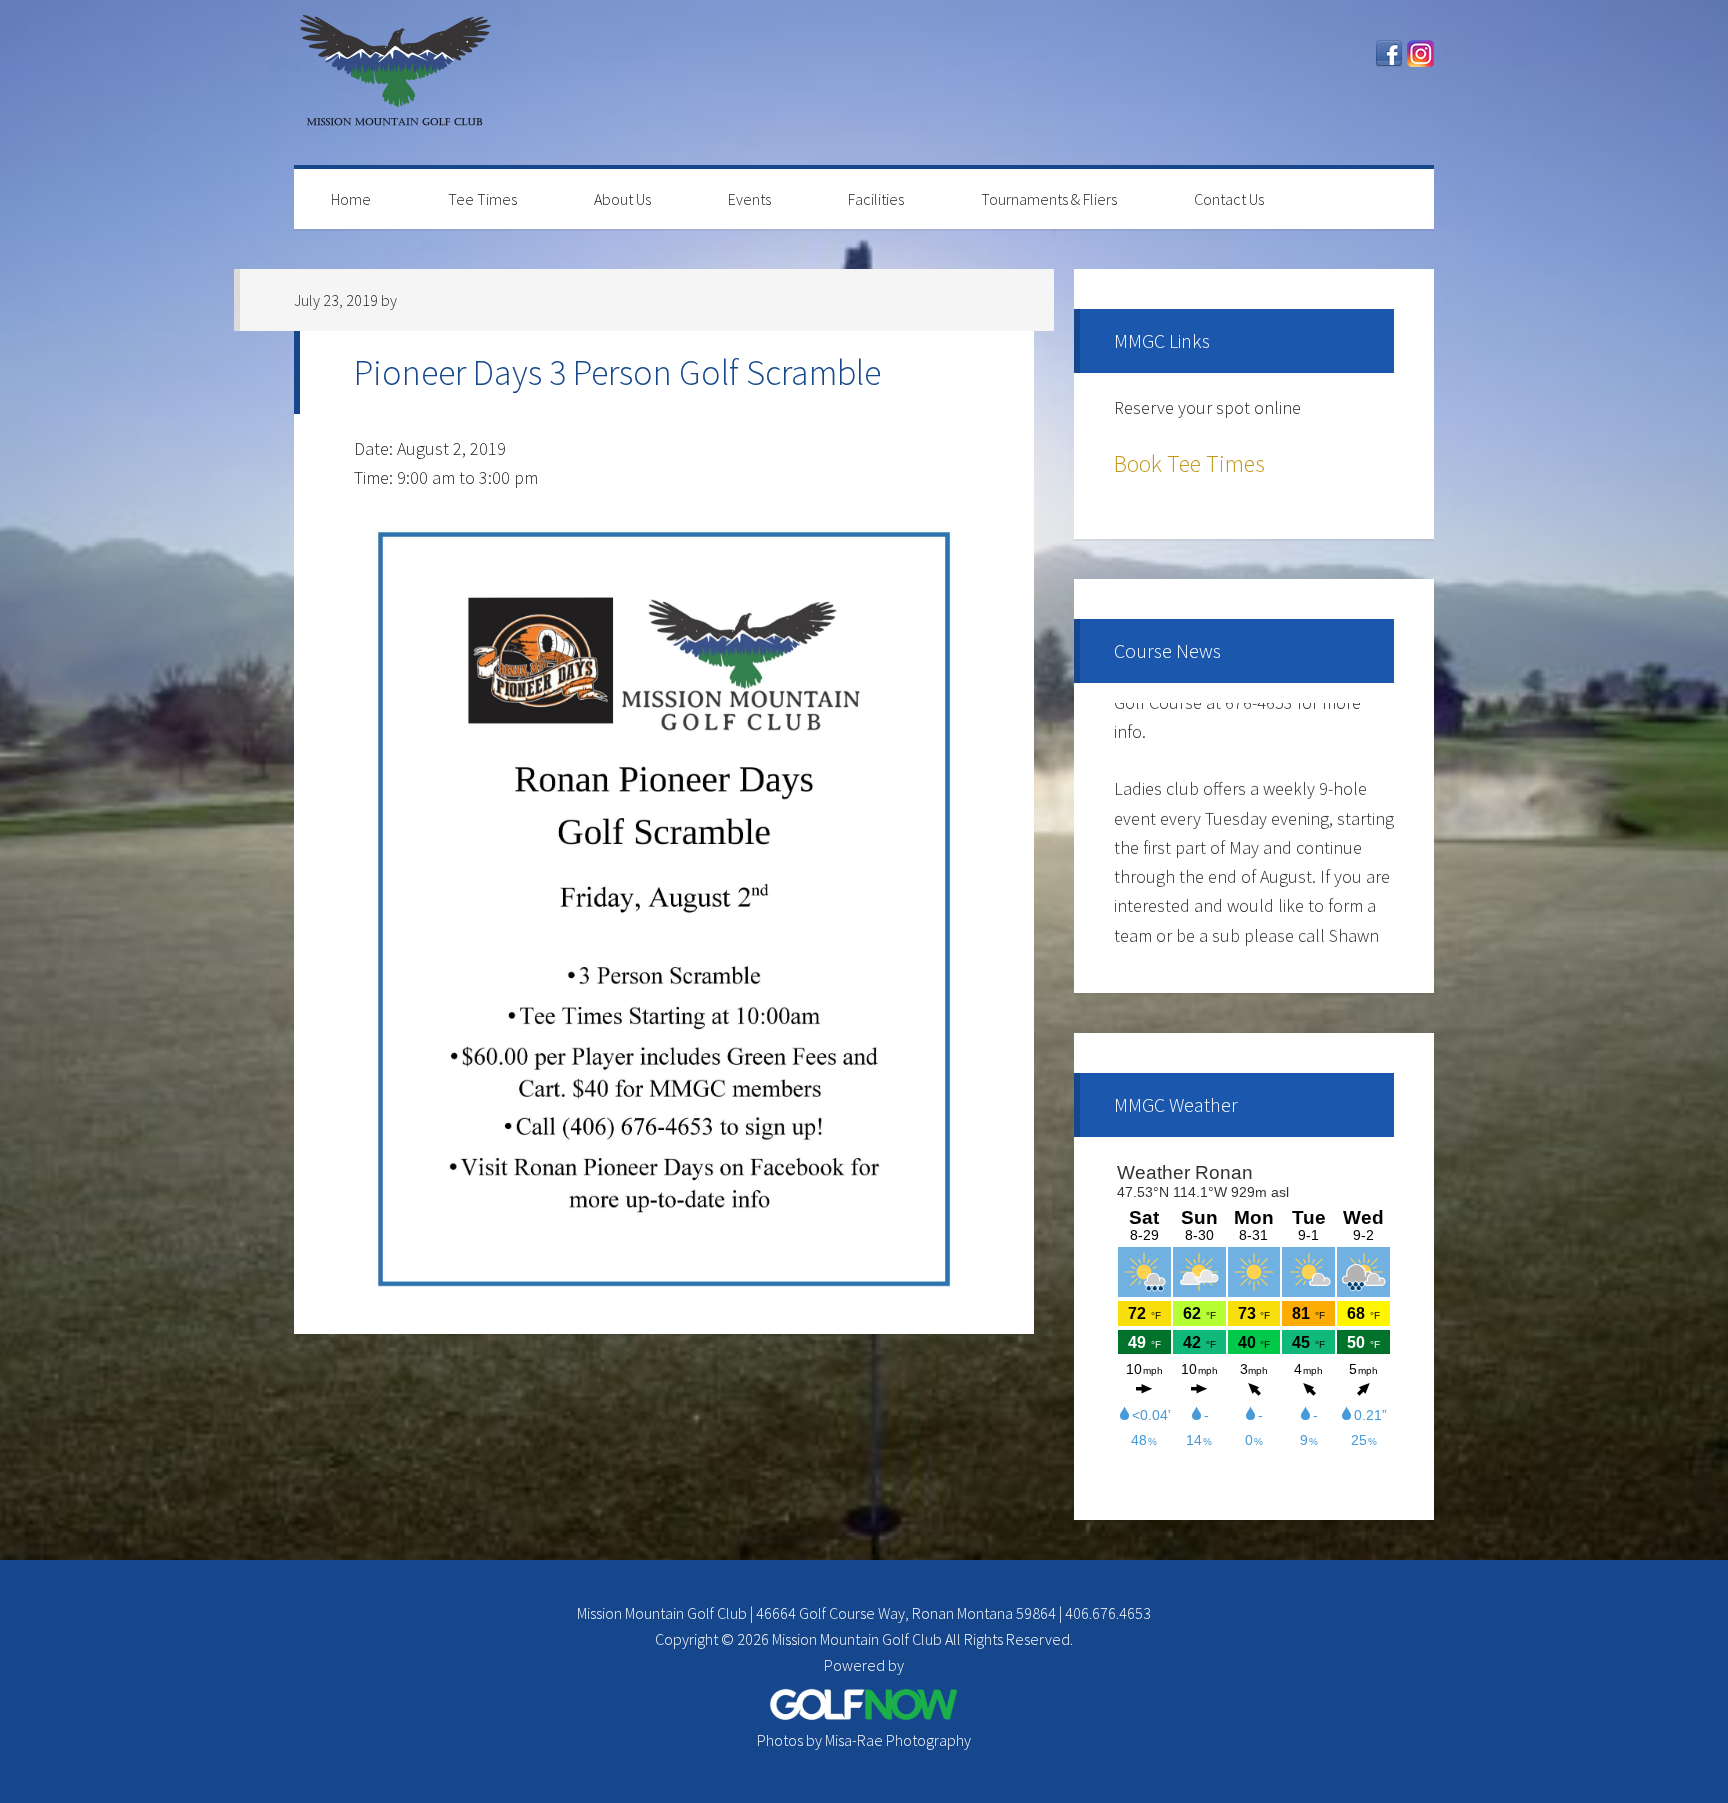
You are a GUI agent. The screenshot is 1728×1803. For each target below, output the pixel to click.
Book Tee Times (1189, 463)
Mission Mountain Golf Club (394, 82)
